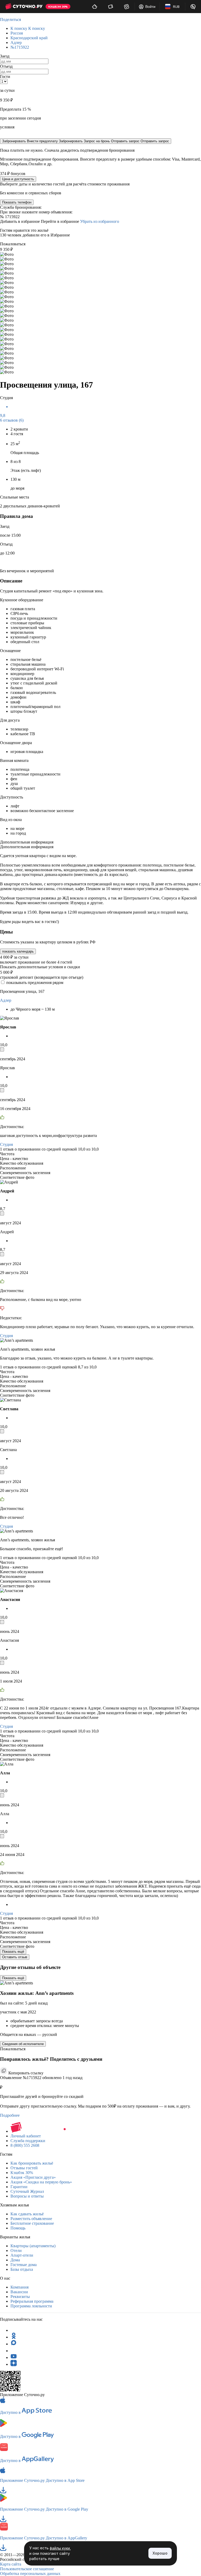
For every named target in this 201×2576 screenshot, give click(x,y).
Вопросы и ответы (27, 2196)
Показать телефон (17, 202)
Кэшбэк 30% (22, 2173)
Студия (6, 1144)
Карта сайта (11, 2564)
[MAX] (14, 2344)
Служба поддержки (28, 2141)
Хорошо (160, 2553)
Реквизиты (20, 2297)
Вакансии (19, 2292)
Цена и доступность (18, 179)
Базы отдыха (22, 2269)
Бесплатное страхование (32, 2223)
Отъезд (6, 66)
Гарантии (19, 2187)
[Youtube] (14, 2357)
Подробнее (10, 2115)
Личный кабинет (26, 2136)
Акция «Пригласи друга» (33, 2177)
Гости (5, 77)
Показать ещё (13, 1952)
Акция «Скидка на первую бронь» (41, 2182)
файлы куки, (60, 2548)
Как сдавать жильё (27, 2214)
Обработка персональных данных (30, 2574)
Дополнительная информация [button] (27, 842)
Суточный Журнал (27, 2191)
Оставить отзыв (15, 1957)
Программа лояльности (31, 2306)
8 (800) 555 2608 (25, 2145)
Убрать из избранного (100, 221)
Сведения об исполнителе (23, 2044)
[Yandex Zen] (14, 2364)
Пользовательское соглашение (27, 2569)
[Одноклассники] (14, 2337)
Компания (19, 2287)
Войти (150, 7)
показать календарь (18, 951)
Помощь (18, 2228)
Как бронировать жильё (32, 2163)
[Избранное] (127, 7)
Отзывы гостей (24, 2168)
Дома (15, 2260)
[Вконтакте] (14, 2351)
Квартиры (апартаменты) (33, 2246)
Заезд (5, 56)
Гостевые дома (24, 2265)
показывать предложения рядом (35, 983)
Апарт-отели (22, 2255)
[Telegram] (14, 2330)
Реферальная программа (32, 2301)
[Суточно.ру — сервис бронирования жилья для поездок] (24, 7)
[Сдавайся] (95, 7)
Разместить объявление (31, 2219)
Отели (16, 2251)
